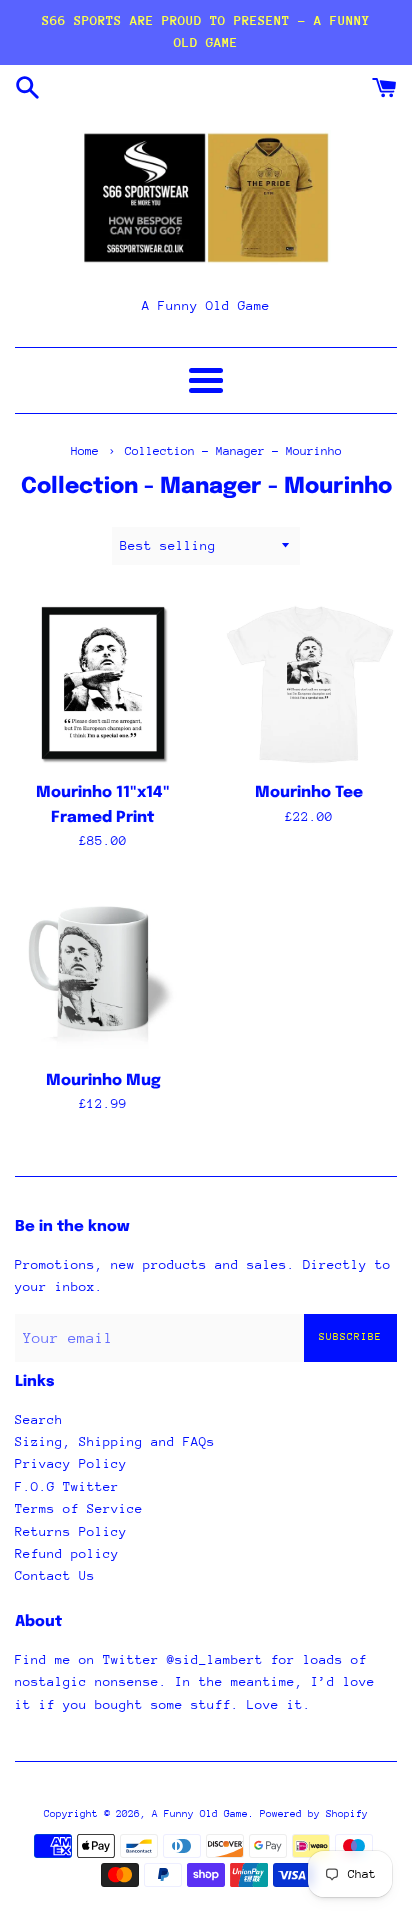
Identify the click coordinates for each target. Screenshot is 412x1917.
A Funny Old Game (200, 1814)
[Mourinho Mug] (103, 971)
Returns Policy (71, 1531)
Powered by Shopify (314, 1814)
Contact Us (55, 1575)
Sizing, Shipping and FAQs (115, 1441)
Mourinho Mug (103, 1081)
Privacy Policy (71, 1463)
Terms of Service (79, 1508)
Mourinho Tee (309, 793)
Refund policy (67, 1553)
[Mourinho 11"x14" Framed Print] (103, 683)
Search (39, 1419)
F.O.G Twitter (67, 1486)
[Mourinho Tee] (309, 683)
